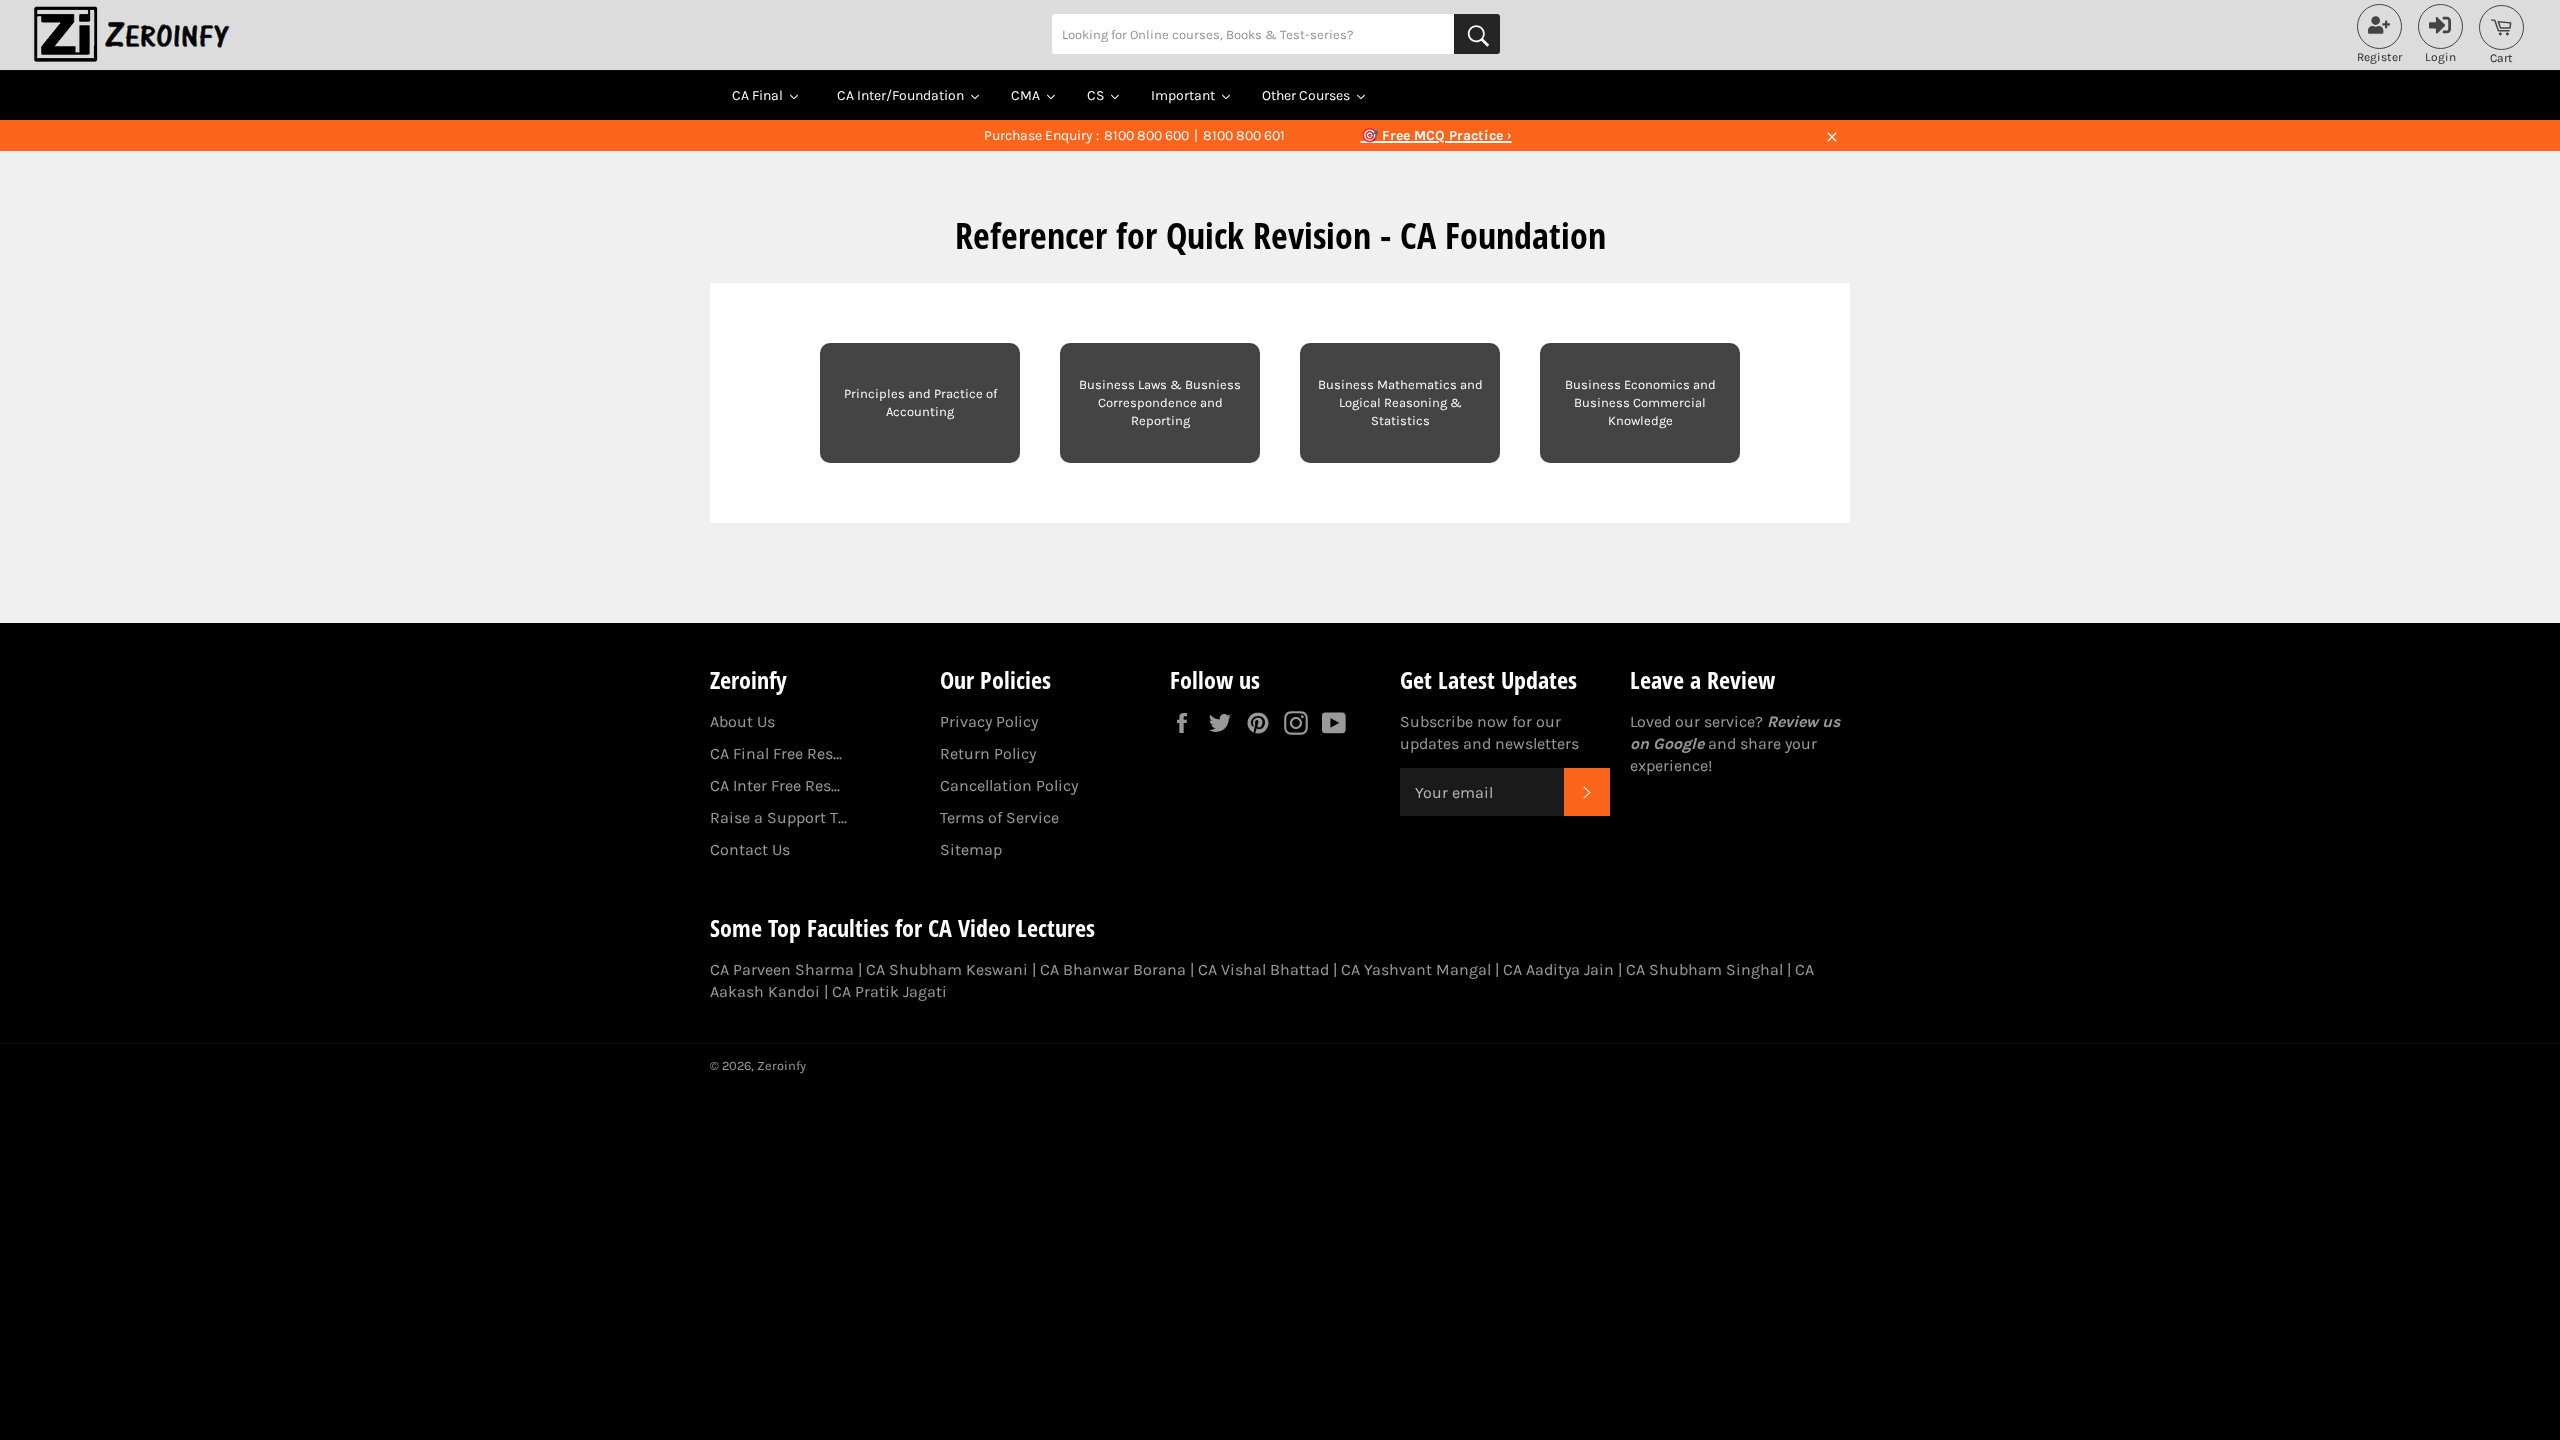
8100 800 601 (1244, 135)
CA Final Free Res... (776, 753)
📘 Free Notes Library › (1436, 135)
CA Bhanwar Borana (1113, 969)
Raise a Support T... (778, 817)
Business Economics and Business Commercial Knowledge (1640, 402)
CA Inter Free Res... (775, 785)
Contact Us (750, 849)
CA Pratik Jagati (889, 991)
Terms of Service (999, 817)
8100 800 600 (1146, 135)
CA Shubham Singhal (1704, 969)
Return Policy (988, 753)
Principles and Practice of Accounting (920, 402)
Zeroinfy (781, 1065)
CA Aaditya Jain (1558, 969)
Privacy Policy (989, 721)
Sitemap (971, 849)
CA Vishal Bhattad (1263, 969)
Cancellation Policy (1009, 785)
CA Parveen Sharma (782, 969)
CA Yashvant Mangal (1416, 969)
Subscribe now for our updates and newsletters (1489, 732)
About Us (742, 721)
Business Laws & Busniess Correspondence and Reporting (1160, 402)
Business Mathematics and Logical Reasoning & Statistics (1400, 402)
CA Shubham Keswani (947, 969)
